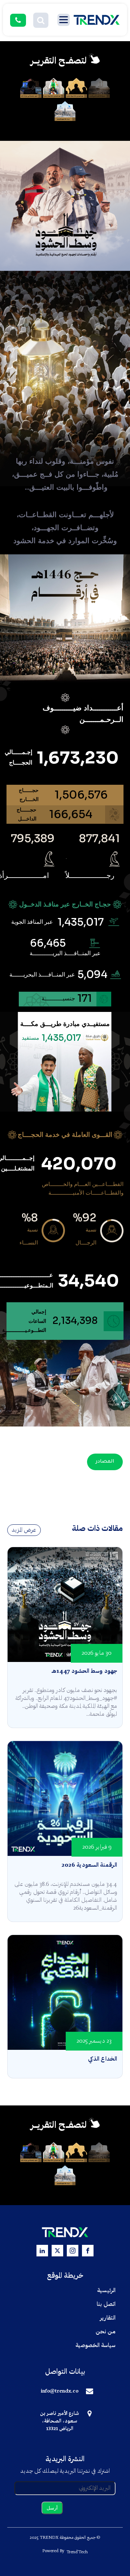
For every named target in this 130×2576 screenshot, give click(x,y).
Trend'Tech (77, 2552)
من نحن (106, 2332)
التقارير (108, 2318)
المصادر (105, 1462)
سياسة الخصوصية (96, 2346)
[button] (41, 20)
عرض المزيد (24, 1530)
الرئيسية (106, 2291)
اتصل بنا (106, 2304)
